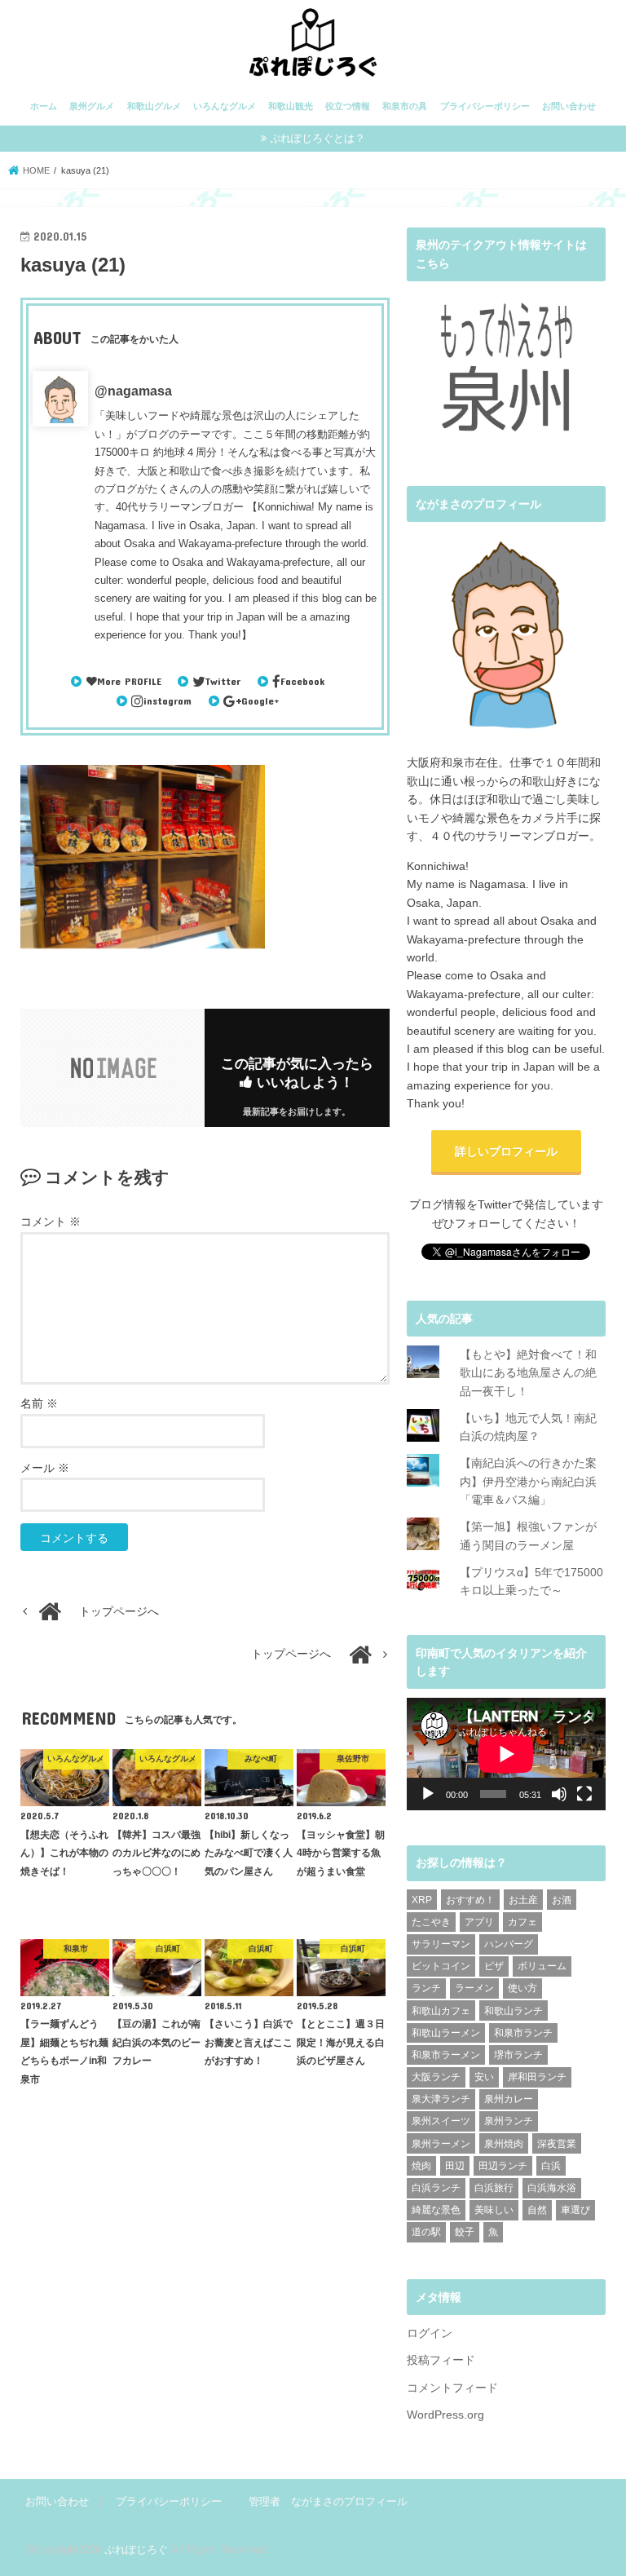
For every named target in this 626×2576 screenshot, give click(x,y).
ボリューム (542, 1966)
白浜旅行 (494, 2188)
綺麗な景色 (436, 2210)
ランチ (426, 1988)
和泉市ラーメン (446, 2055)
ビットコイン (441, 1966)
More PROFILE (129, 681)
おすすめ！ (470, 1900)
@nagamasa (133, 391)
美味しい (494, 2210)
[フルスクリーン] (584, 1794)
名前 (39, 1404)
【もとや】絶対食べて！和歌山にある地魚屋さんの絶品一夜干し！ (528, 1373)
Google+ (260, 700)
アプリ (479, 1922)
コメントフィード (452, 2388)
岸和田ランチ (537, 2077)
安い (484, 2077)
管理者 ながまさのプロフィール (328, 2501)
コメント (51, 1222)
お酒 (562, 1900)
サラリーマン (441, 1944)
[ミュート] (559, 1794)
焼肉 (421, 2166)
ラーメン (474, 1988)
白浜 (551, 2166)
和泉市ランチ (523, 2033)
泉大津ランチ (441, 2099)
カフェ (522, 1922)
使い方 (522, 1988)
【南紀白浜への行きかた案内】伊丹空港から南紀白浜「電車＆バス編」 (528, 1481)
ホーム (44, 106)
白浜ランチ (436, 2188)
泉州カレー (509, 2099)
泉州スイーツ (441, 2121)
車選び (575, 2210)
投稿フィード (441, 2360)
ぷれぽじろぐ (136, 2549)
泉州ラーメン (441, 2144)
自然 (537, 2210)
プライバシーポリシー (485, 106)
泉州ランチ (509, 2121)
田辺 (455, 2166)
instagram (168, 700)
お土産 (523, 1900)
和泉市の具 (405, 106)
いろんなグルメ (225, 106)
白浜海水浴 (552, 2188)
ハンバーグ (509, 1944)
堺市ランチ (518, 2055)
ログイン (430, 2333)
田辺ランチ (503, 2166)
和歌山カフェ (441, 2011)
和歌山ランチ (514, 2011)
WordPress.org (445, 2415)
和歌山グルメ (154, 106)
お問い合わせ (569, 106)
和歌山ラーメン (446, 2033)
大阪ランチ (436, 2077)
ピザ (494, 1966)
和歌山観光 (291, 106)
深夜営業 (557, 2144)
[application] (506, 1754)
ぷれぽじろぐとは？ (317, 138)
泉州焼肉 (504, 2144)
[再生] (428, 1794)
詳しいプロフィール (506, 1151)
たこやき (431, 1922)
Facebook (303, 681)
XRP (422, 1900)
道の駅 (426, 2232)
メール (45, 1468)
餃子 (465, 2232)
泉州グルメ (92, 106)
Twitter (223, 681)
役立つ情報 (348, 106)
